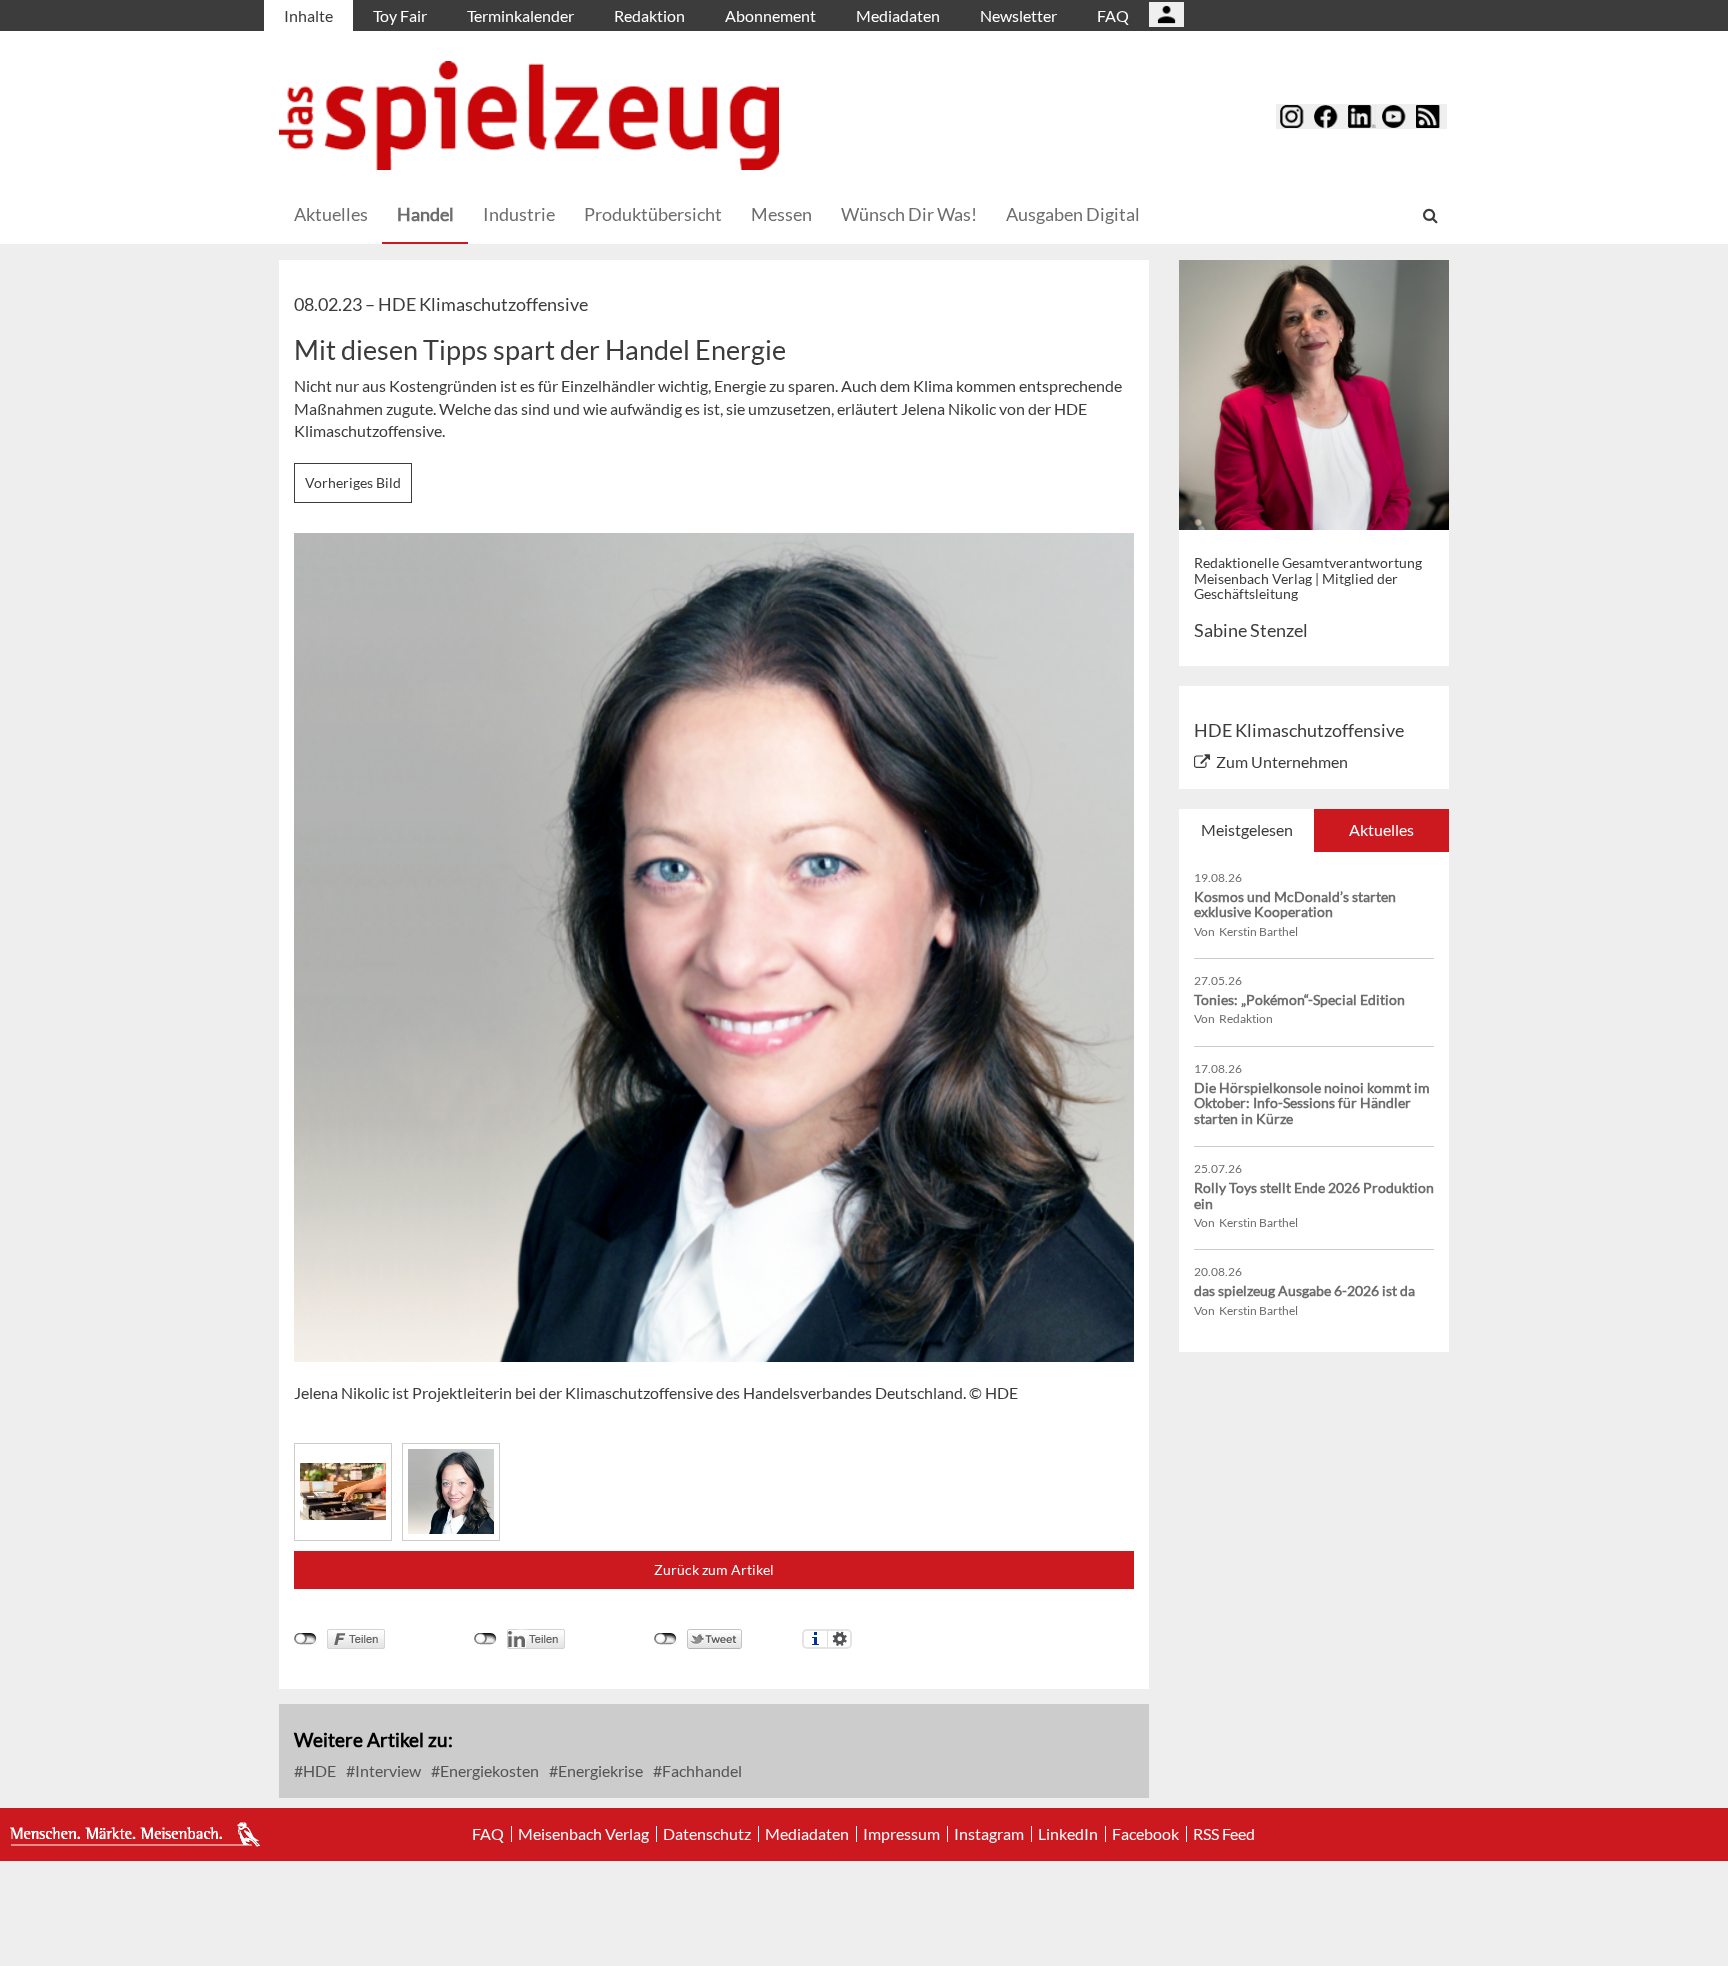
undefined (485, 1639)
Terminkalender (520, 15)
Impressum (901, 1834)
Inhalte (308, 15)
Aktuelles (331, 214)
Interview (386, 1770)
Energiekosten (488, 1770)
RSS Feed (1224, 1834)
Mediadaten (898, 15)
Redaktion (649, 15)
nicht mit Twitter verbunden (665, 1639)
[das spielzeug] (529, 115)
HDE (318, 1770)
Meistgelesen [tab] (1247, 829)
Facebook (1145, 1834)
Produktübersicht (653, 214)
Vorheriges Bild (353, 482)
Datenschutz (707, 1834)
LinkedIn (1068, 1834)
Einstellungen (839, 1639)
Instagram (989, 1834)
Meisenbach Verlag (583, 1834)
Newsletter (1018, 15)
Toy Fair (400, 15)
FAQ (1113, 15)
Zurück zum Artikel (714, 1569)
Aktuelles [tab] (1381, 829)
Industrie (519, 214)
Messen (781, 214)
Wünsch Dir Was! (909, 214)
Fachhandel (700, 1770)
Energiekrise (599, 1770)
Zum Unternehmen (1282, 761)
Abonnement (770, 15)
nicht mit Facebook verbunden (305, 1639)
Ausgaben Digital (1073, 214)
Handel (425, 214)
